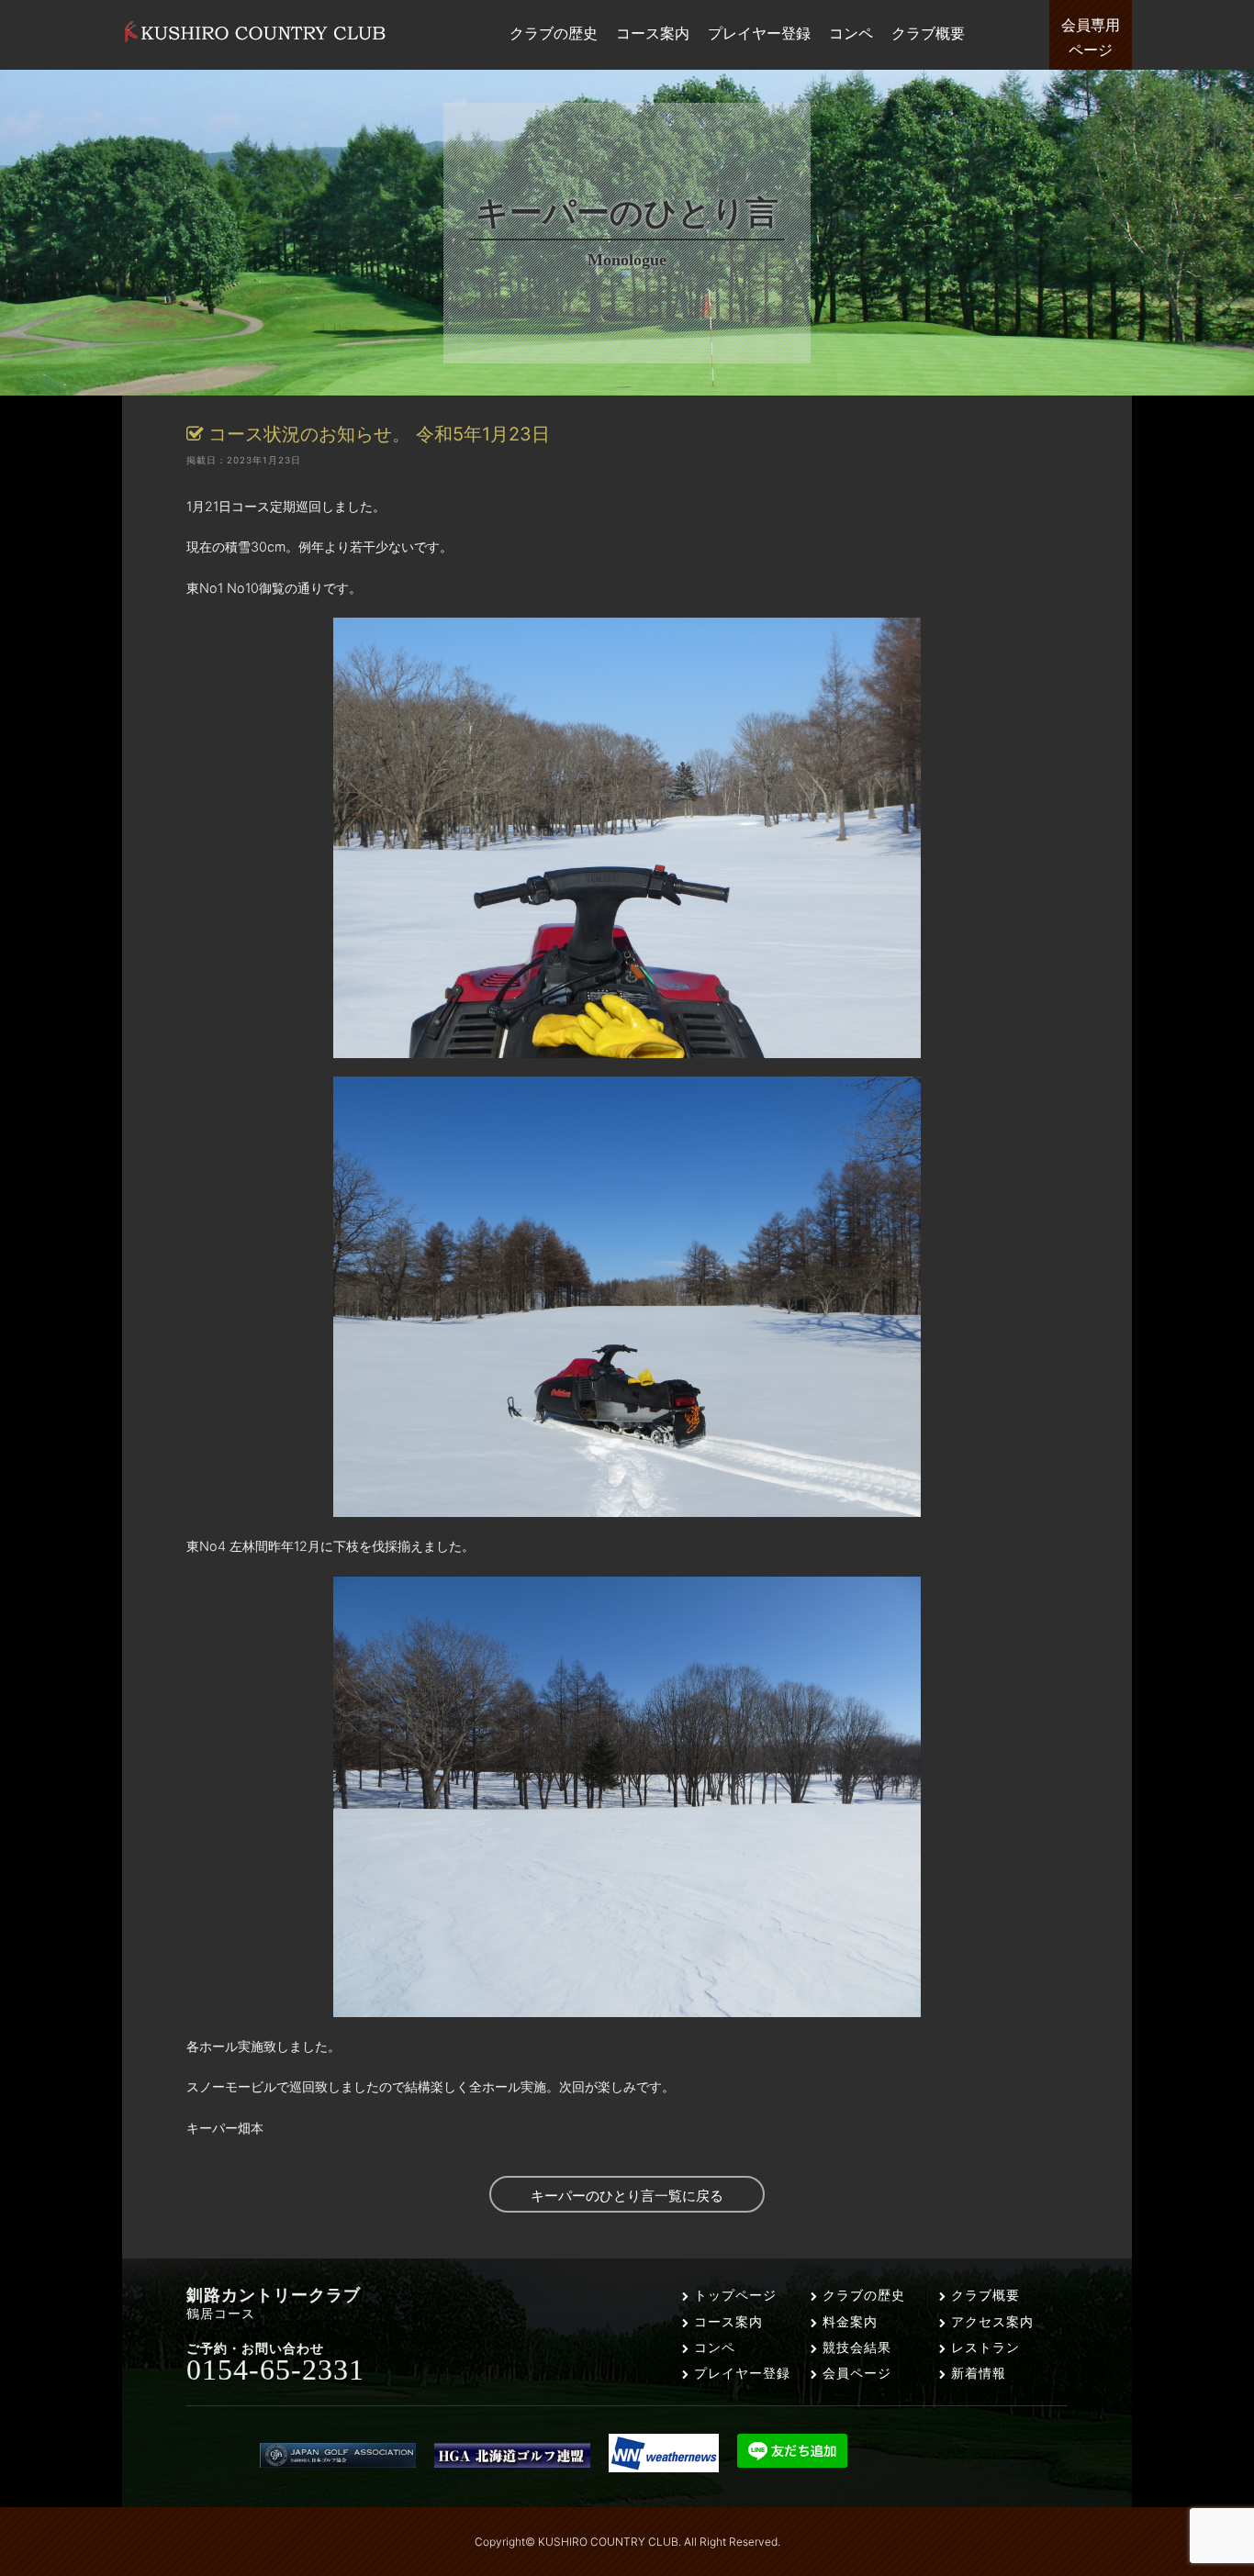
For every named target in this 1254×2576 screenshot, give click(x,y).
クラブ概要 (983, 2295)
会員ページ (855, 2373)
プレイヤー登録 (740, 2373)
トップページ (733, 2295)
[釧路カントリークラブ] (255, 42)
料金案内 (848, 2321)
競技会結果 (855, 2347)
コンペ (712, 2347)
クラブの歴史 (862, 2295)
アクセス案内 (990, 2321)
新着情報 (976, 2373)
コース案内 (726, 2321)
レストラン (983, 2347)
